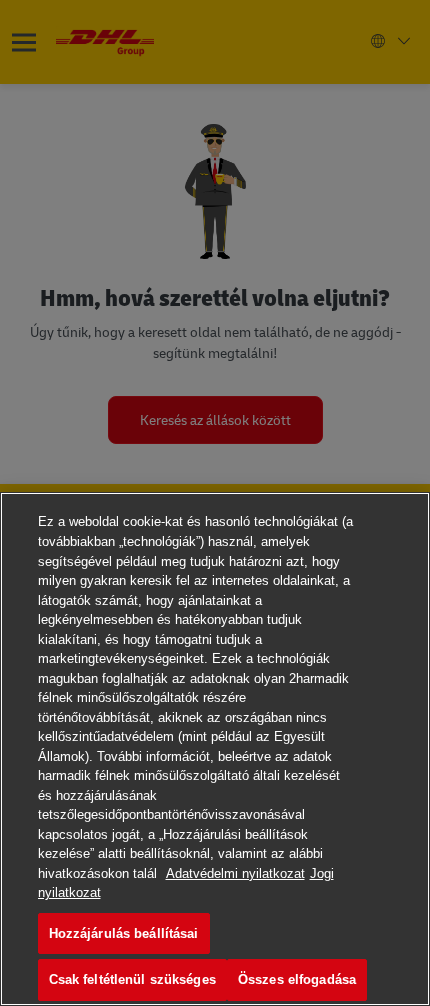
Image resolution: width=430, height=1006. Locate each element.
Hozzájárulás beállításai (124, 933)
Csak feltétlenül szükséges (132, 979)
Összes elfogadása (297, 979)
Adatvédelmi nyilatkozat (235, 873)
